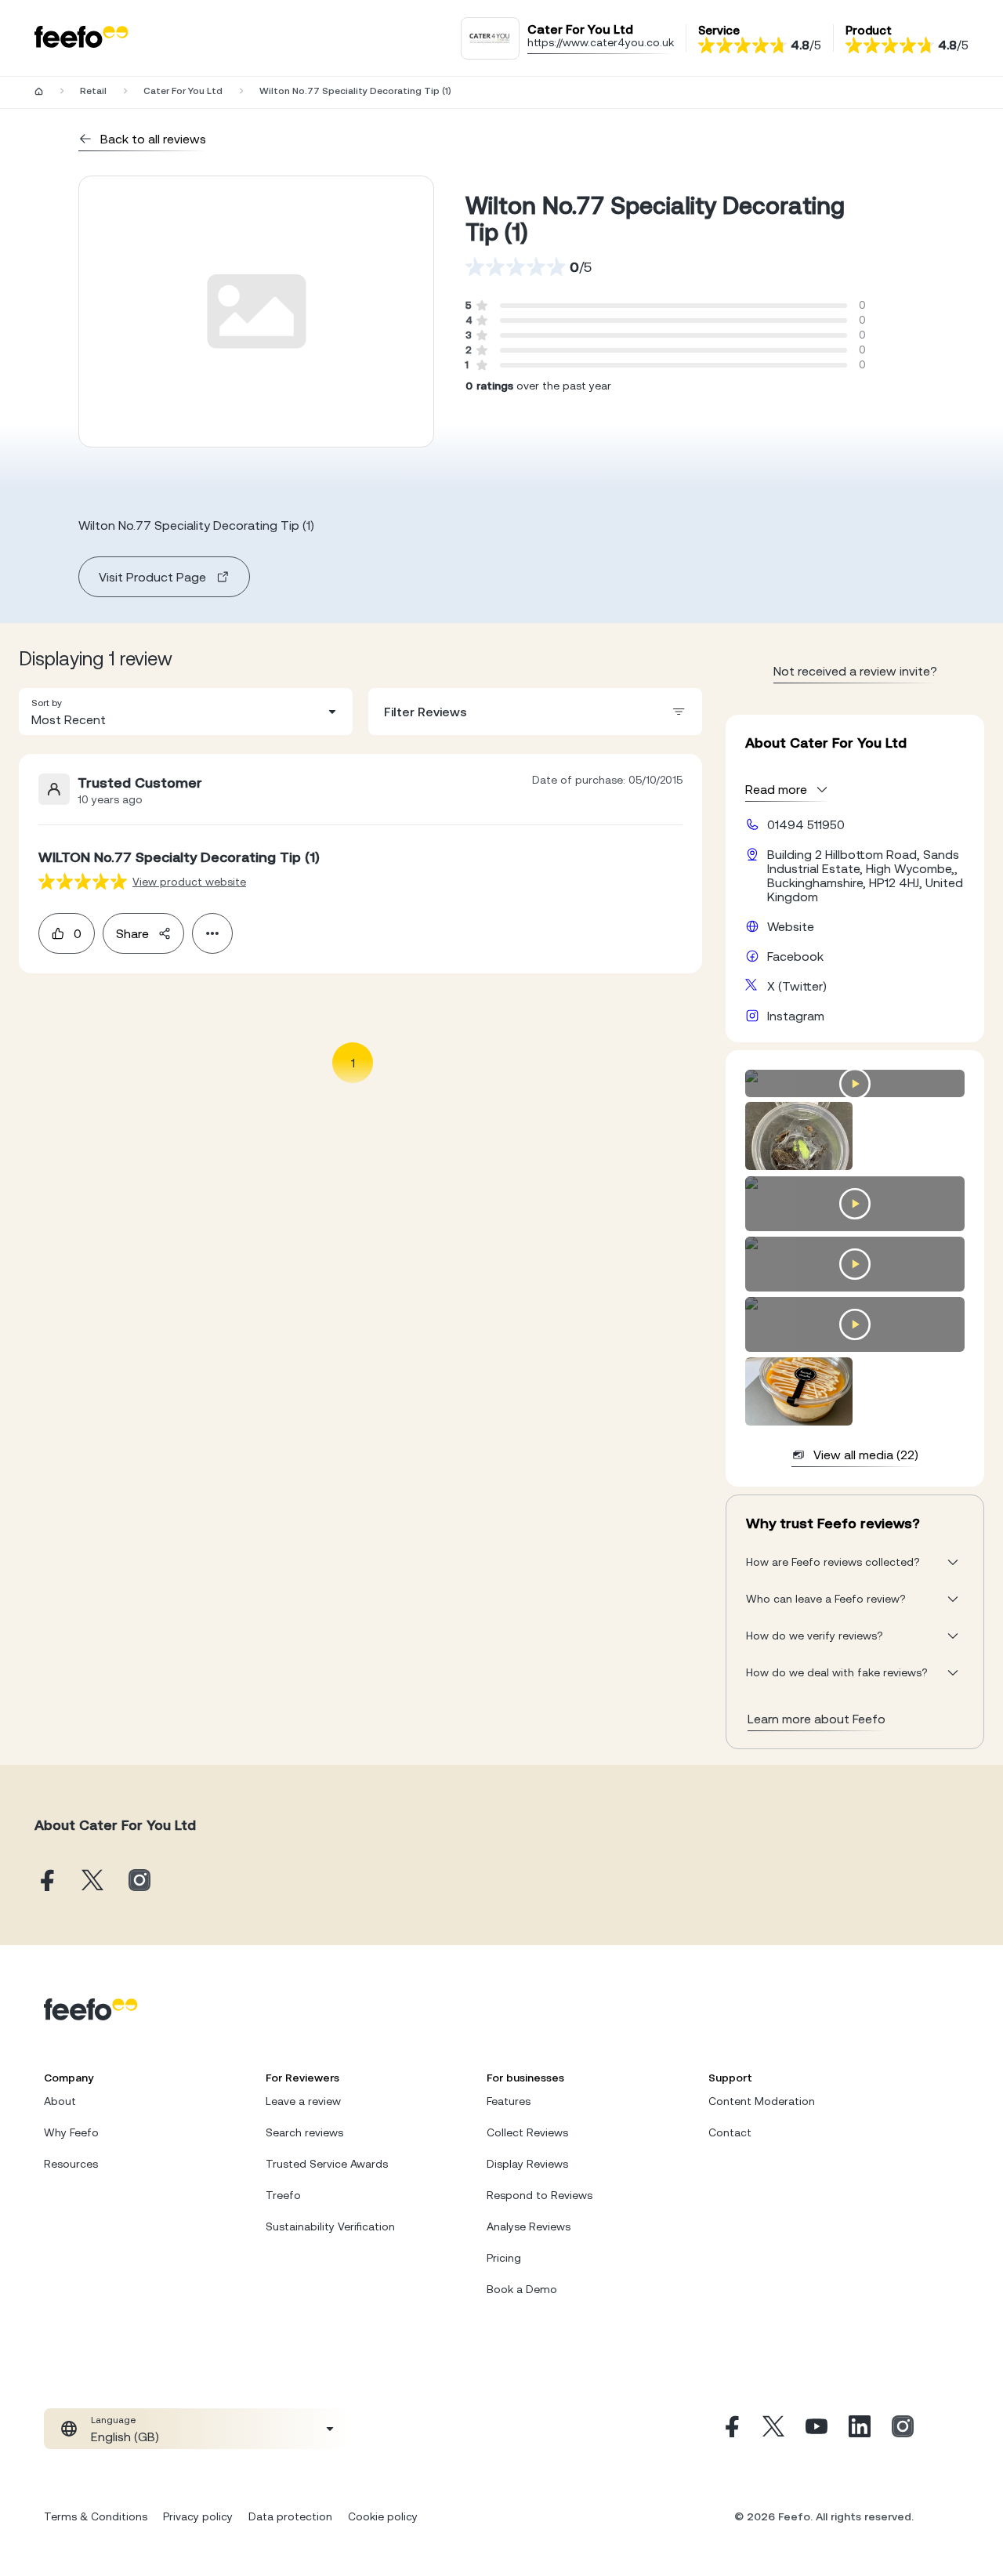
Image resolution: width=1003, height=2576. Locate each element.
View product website (189, 882)
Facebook (795, 956)
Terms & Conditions (96, 2516)
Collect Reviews (527, 2132)
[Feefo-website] (81, 38)
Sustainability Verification (330, 2226)
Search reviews (304, 2132)
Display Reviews (527, 2164)
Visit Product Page (152, 577)
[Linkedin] (860, 2429)
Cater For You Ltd (183, 91)
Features (509, 2101)
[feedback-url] (83, 881)
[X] (773, 2429)
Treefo (283, 2195)
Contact (730, 2132)
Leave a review (303, 2101)
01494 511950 (806, 824)
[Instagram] (903, 2429)
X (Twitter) (797, 986)
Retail (93, 91)
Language (113, 2420)
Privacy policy (198, 2516)
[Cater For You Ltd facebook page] (45, 1881)
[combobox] (186, 712)
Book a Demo (522, 2289)
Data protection (290, 2516)
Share (132, 933)
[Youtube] (817, 2429)
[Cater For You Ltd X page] (92, 1881)
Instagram (796, 1016)
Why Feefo (71, 2132)
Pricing (504, 2258)
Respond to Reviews (540, 2195)
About (60, 2101)
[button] (186, 712)
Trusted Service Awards (327, 2164)
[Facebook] (730, 2429)
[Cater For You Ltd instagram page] (139, 1881)
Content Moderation (762, 2101)
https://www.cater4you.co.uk (601, 42)
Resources (71, 2164)
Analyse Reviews (529, 2226)
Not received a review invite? (855, 671)
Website (791, 926)
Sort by (47, 703)
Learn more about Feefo (817, 1719)
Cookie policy (383, 2516)
